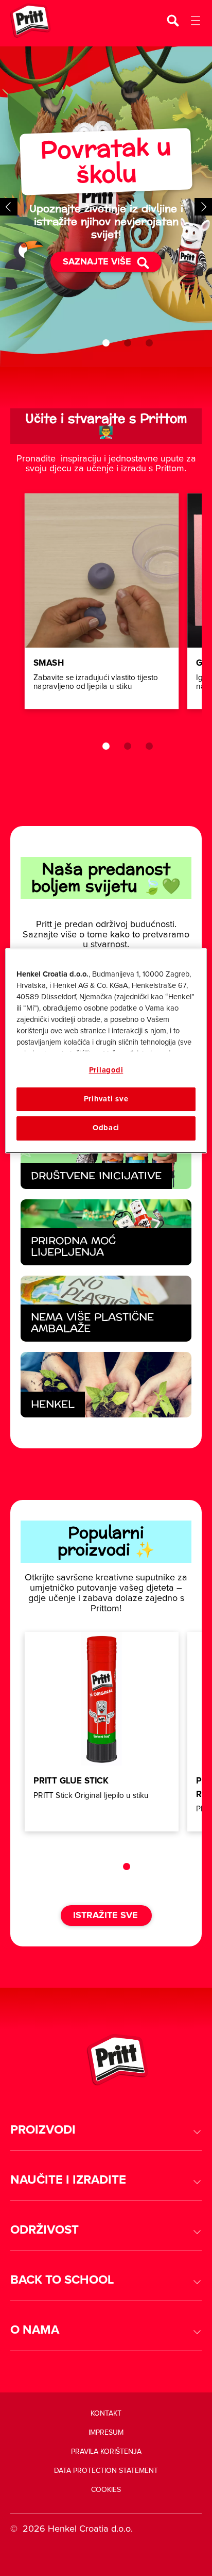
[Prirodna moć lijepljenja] (106, 1232)
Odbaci (106, 1128)
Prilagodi (106, 1070)
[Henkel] (106, 1385)
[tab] (106, 343)
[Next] (203, 207)
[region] (106, 1051)
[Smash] (102, 601)
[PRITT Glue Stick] (102, 1732)
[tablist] (106, 343)
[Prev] (9, 207)
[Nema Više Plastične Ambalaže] (106, 1309)
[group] (106, 207)
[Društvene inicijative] (106, 1157)
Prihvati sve (106, 1099)
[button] (106, 2130)
